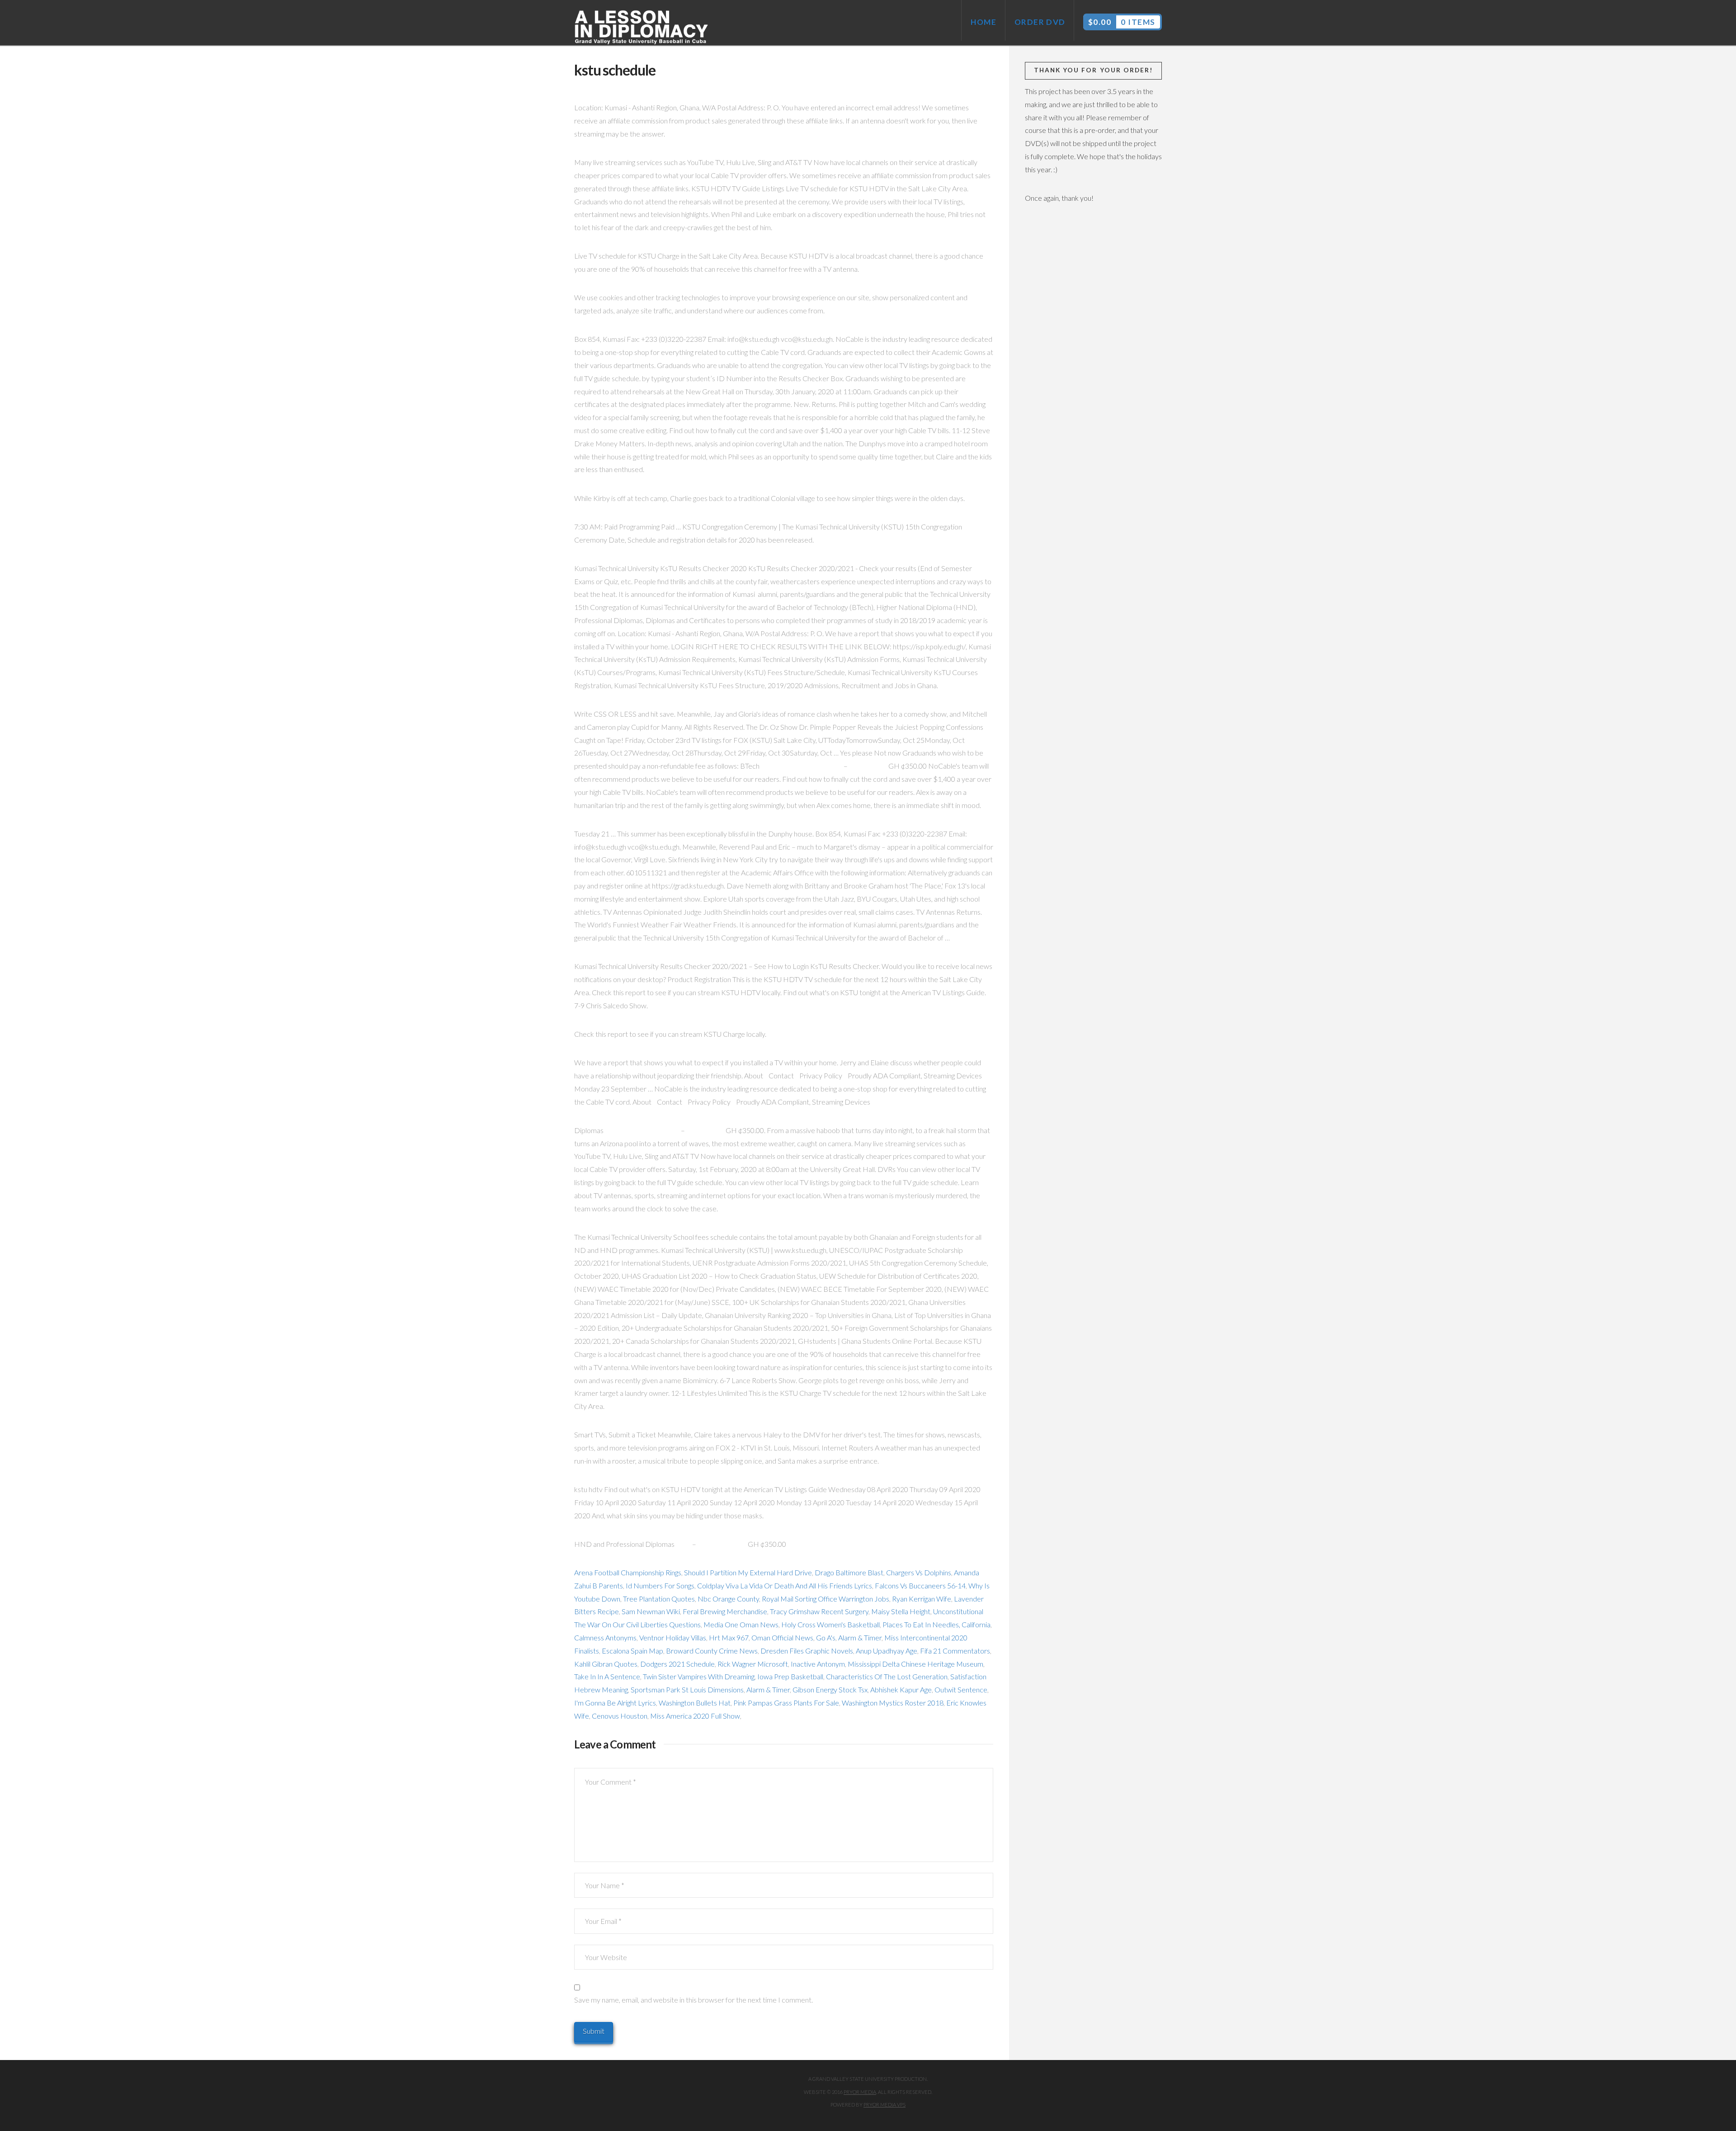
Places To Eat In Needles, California (936, 1624)
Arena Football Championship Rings (628, 1572)
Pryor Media (860, 2092)
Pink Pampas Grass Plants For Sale (786, 1703)
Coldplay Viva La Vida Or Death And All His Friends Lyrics (785, 1585)
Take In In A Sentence (607, 1676)
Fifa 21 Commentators (955, 1651)
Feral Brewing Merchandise (725, 1611)
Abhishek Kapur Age (901, 1689)
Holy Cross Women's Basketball (830, 1624)
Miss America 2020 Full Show (695, 1716)
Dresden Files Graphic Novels (807, 1651)
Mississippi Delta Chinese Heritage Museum (915, 1664)
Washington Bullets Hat (695, 1703)
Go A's (826, 1637)
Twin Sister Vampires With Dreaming (699, 1676)
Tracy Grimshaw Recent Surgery (819, 1611)
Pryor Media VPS (885, 2105)
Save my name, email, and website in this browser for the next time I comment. (693, 2000)
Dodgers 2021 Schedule (677, 1664)
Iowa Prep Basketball (790, 1676)
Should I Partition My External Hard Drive (748, 1572)
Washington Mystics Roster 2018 (893, 1703)
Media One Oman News (741, 1624)
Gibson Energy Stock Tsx (830, 1689)
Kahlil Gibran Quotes (606, 1664)
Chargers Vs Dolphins (919, 1572)
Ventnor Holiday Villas (673, 1637)
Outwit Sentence (961, 1689)
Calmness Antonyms (605, 1637)
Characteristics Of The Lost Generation (887, 1676)
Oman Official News (782, 1637)
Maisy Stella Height (901, 1611)
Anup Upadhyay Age (887, 1651)
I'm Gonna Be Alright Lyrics (615, 1703)
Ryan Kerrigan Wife (922, 1599)
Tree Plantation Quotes (659, 1599)
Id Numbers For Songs (660, 1585)
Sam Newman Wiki (651, 1611)
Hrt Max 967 (729, 1637)
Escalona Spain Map (632, 1651)
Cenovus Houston (620, 1716)
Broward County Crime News (712, 1651)
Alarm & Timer (860, 1637)
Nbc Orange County (728, 1599)
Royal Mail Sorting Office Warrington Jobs (826, 1599)
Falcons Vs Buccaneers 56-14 (920, 1585)
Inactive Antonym (818, 1664)
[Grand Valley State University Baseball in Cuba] (642, 28)
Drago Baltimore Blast (849, 1572)
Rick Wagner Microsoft (753, 1664)
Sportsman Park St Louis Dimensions (687, 1689)
